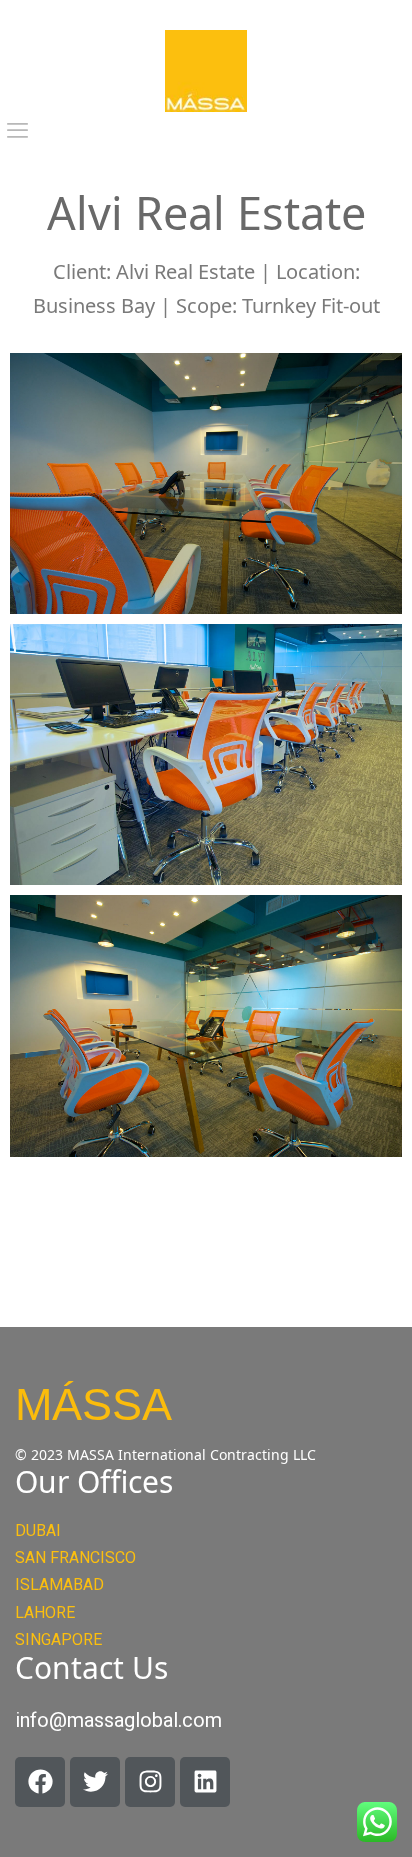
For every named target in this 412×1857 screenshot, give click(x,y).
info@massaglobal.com (118, 1720)
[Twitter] (95, 1782)
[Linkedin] (205, 1782)
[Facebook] (40, 1782)
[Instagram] (150, 1782)
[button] (18, 131)
